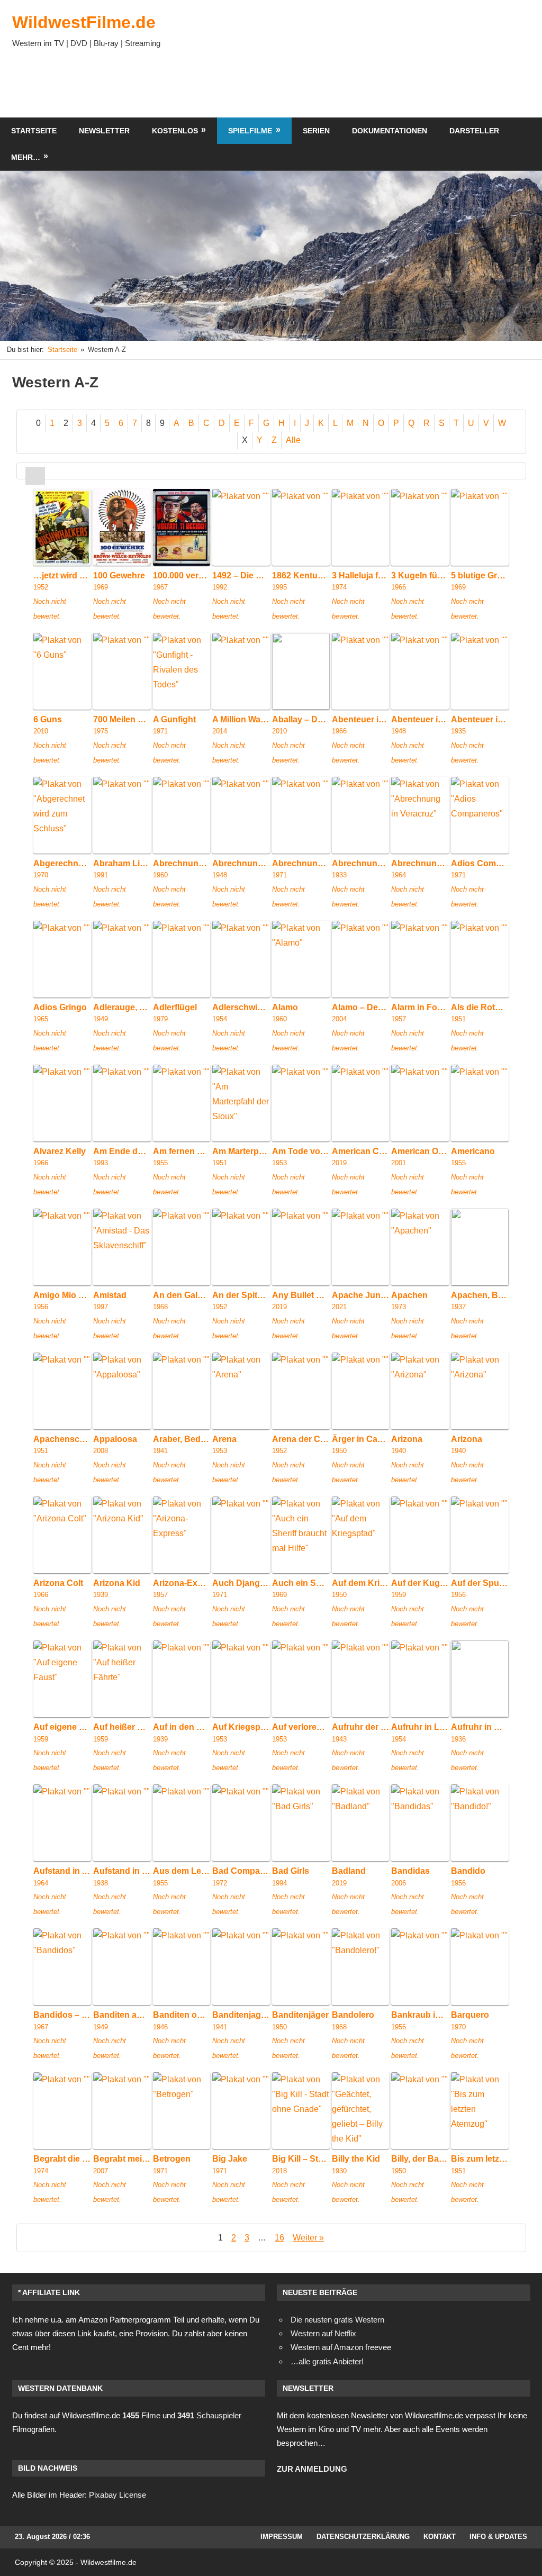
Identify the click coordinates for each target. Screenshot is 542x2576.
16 (279, 2238)
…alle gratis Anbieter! (327, 2361)
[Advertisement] (338, 86)
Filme (141, 2415)
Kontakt (440, 2537)
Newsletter (104, 131)
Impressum (282, 2537)
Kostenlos (175, 131)
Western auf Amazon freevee (341, 2347)
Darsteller (474, 131)
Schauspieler (209, 2415)
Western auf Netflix (323, 2333)
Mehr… (26, 157)
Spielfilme (250, 131)
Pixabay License (118, 2495)
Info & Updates (498, 2537)
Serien (316, 131)
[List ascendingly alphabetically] (35, 475)
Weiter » (308, 2238)
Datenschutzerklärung (363, 2537)
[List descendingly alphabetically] (55, 475)
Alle (293, 440)
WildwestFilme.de (84, 22)
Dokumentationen (390, 131)
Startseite (34, 131)
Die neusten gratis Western (337, 2320)
